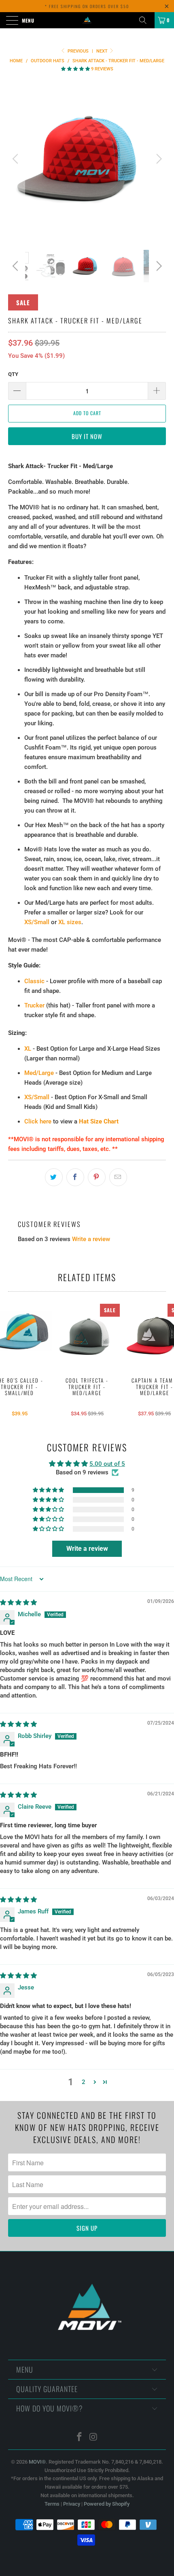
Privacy (72, 2504)
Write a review (91, 1239)
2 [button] (84, 2082)
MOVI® (37, 2462)
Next (103, 51)
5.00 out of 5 (107, 1464)
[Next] (158, 159)
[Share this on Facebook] (75, 1177)
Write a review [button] (87, 1549)
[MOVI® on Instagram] (94, 2438)
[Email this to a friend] (118, 1177)
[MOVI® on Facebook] (80, 2438)
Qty (13, 374)
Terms (52, 2504)
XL (28, 1049)
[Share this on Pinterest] (97, 1177)
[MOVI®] (87, 20)
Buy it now (87, 436)
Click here (38, 1121)
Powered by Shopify (107, 2504)
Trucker (34, 1005)
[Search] (146, 20)
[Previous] (16, 159)
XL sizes (70, 922)
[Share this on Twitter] (54, 1177)
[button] (75, 69)
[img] (18, 1603)
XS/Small (37, 922)
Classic (34, 981)
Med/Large (39, 1073)
